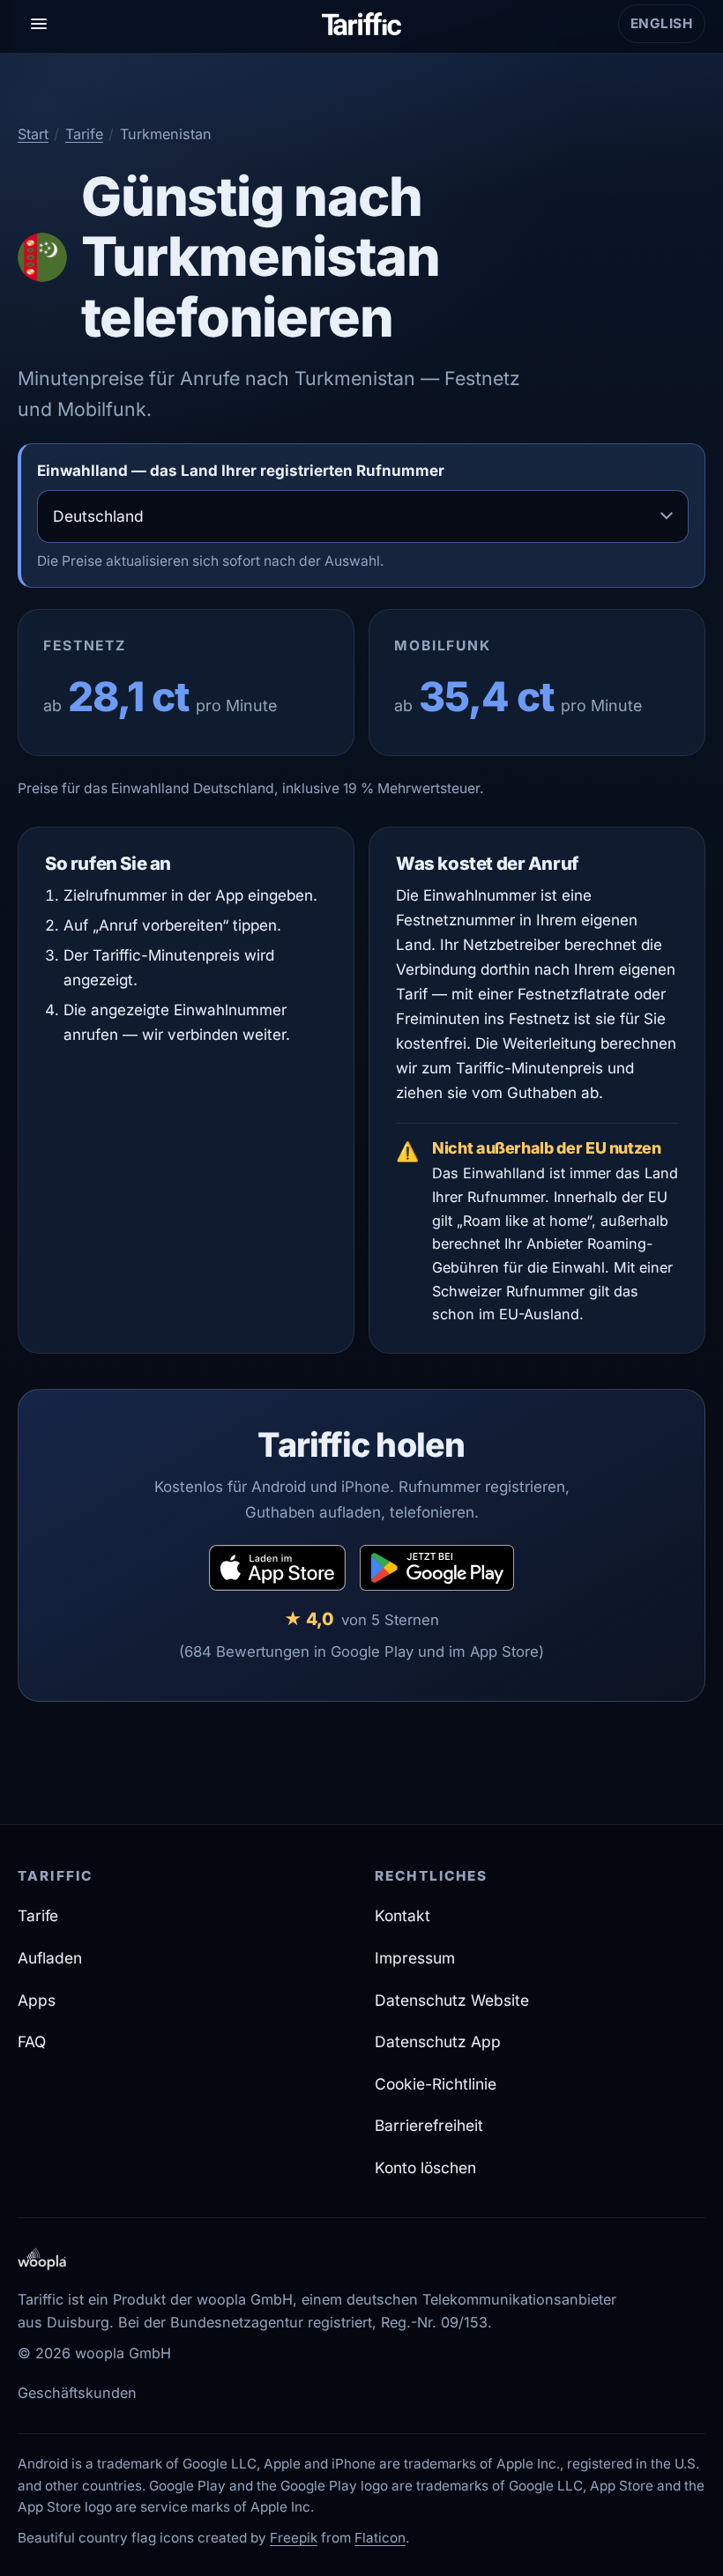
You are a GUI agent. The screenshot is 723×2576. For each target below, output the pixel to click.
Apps (37, 2000)
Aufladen (50, 1958)
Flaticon (380, 2538)
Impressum (415, 1958)
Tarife (84, 134)
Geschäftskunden (77, 2393)
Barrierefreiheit (429, 2125)
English (668, 29)
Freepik (294, 2538)
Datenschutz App (438, 2041)
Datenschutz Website (452, 2000)
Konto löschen (425, 2168)
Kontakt (402, 1915)
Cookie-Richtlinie (436, 2084)
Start (33, 134)
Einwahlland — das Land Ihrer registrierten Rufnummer (241, 471)
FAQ (32, 2041)
